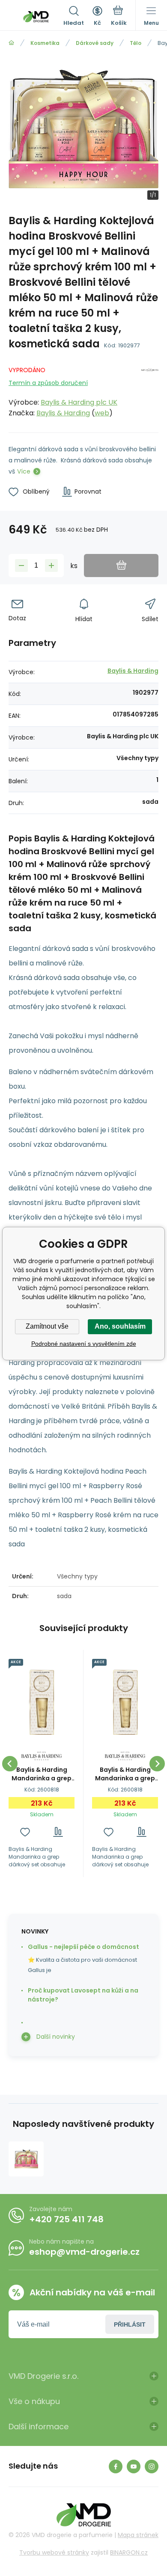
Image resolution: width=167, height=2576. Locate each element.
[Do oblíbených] (25, 1832)
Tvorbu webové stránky (54, 2552)
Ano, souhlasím (120, 1326)
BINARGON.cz (129, 2552)
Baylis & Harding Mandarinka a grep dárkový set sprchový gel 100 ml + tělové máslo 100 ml (42, 1774)
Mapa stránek (138, 2535)
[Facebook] (116, 2466)
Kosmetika (45, 43)
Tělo (136, 43)
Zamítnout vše (47, 1326)
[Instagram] (152, 2466)
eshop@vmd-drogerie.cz (84, 2252)
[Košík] (119, 17)
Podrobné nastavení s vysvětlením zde (84, 1344)
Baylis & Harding (63, 413)
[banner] (36, 17)
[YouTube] (134, 2466)
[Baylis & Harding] (150, 390)
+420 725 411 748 (66, 2219)
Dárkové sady (95, 43)
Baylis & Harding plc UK (79, 402)
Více (24, 471)
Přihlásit (130, 2324)
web (102, 413)
